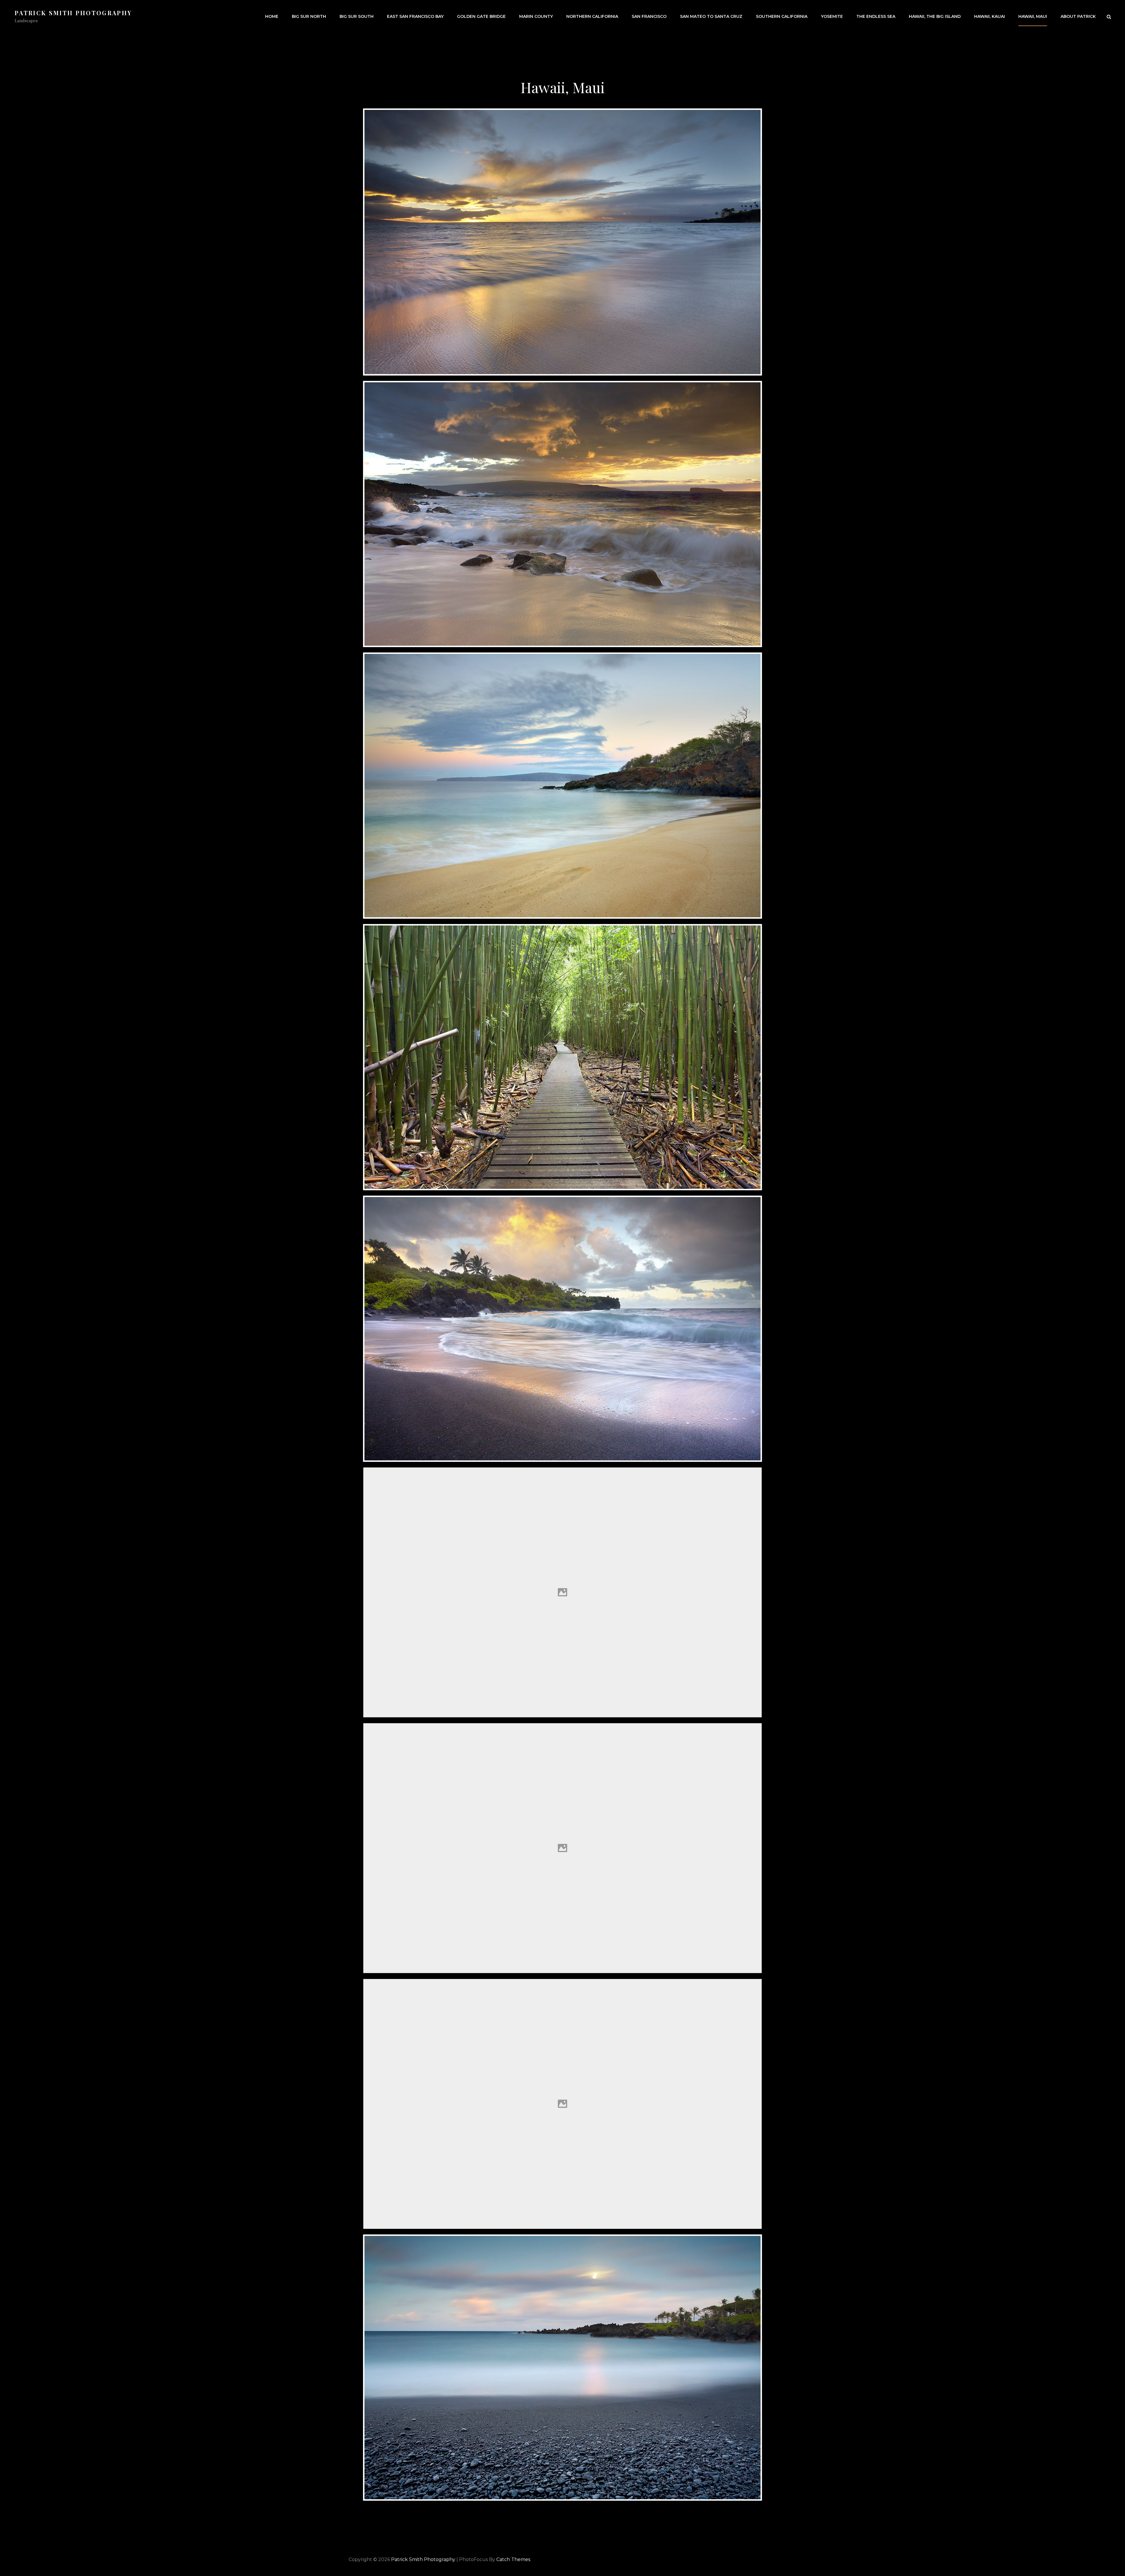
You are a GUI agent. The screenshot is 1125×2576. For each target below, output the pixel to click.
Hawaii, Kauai (990, 16)
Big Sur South (357, 16)
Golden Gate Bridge (481, 16)
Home (272, 16)
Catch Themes (513, 2559)
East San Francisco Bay (415, 16)
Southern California (782, 16)
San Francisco (649, 16)
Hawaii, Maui (1033, 16)
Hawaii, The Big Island (935, 16)
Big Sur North (309, 16)
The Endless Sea (876, 16)
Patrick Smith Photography (73, 13)
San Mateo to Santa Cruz (711, 16)
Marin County (536, 16)
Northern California (592, 16)
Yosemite (832, 16)
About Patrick (1078, 16)
